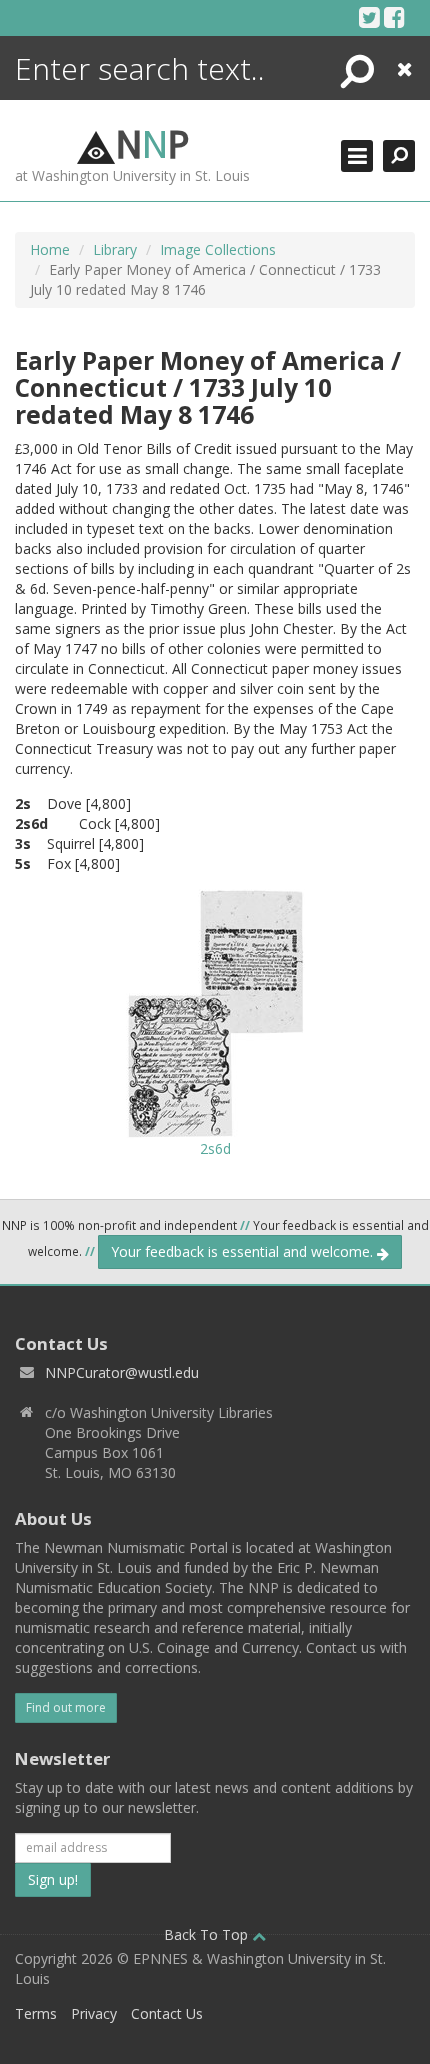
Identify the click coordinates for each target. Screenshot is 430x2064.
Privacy (94, 2013)
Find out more (66, 1707)
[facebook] (394, 17)
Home (50, 249)
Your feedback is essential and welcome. (244, 1251)
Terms (36, 2013)
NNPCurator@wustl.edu (122, 1372)
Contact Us (167, 2013)
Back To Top (208, 1934)
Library (115, 249)
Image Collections (218, 249)
